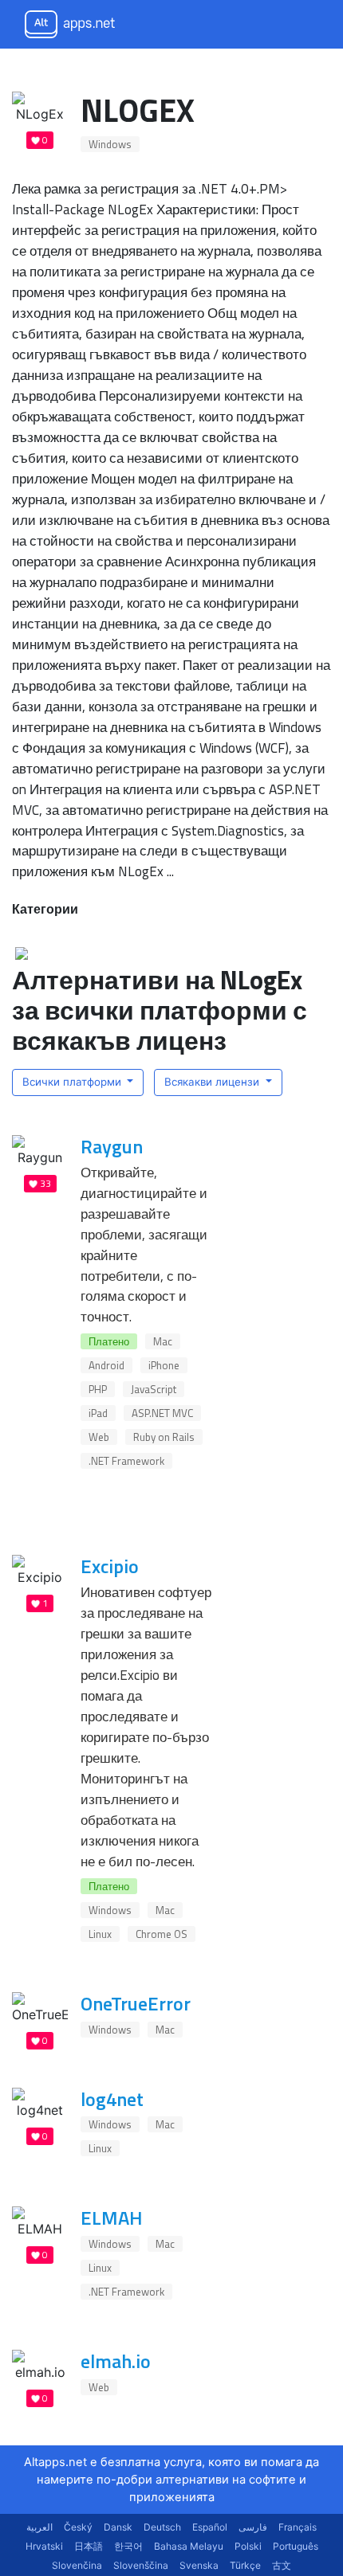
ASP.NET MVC (162, 1413)
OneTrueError (136, 2003)
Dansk (118, 2527)
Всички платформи (73, 1082)
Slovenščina (141, 2565)
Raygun (112, 1146)
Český (78, 2527)
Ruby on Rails (164, 1437)
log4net (112, 2099)
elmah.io (116, 2361)
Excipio (110, 1566)
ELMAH (112, 2218)
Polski (248, 2546)
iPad (98, 1413)
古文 (282, 2565)
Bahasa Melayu (189, 2546)
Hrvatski (44, 2546)
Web (99, 1437)
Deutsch (162, 2527)
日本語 (89, 2546)
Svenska (199, 2565)
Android (106, 1365)
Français (298, 2527)
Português (296, 2546)
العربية (39, 2527)
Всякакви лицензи (213, 1082)
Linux (100, 1934)
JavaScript (154, 1389)
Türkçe (245, 2565)
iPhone (164, 1365)
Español (210, 2527)
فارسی (253, 2527)
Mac (163, 1341)
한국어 (128, 2546)
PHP (98, 1389)
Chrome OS (162, 1934)
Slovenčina (77, 2565)
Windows (110, 144)
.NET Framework (126, 1461)
